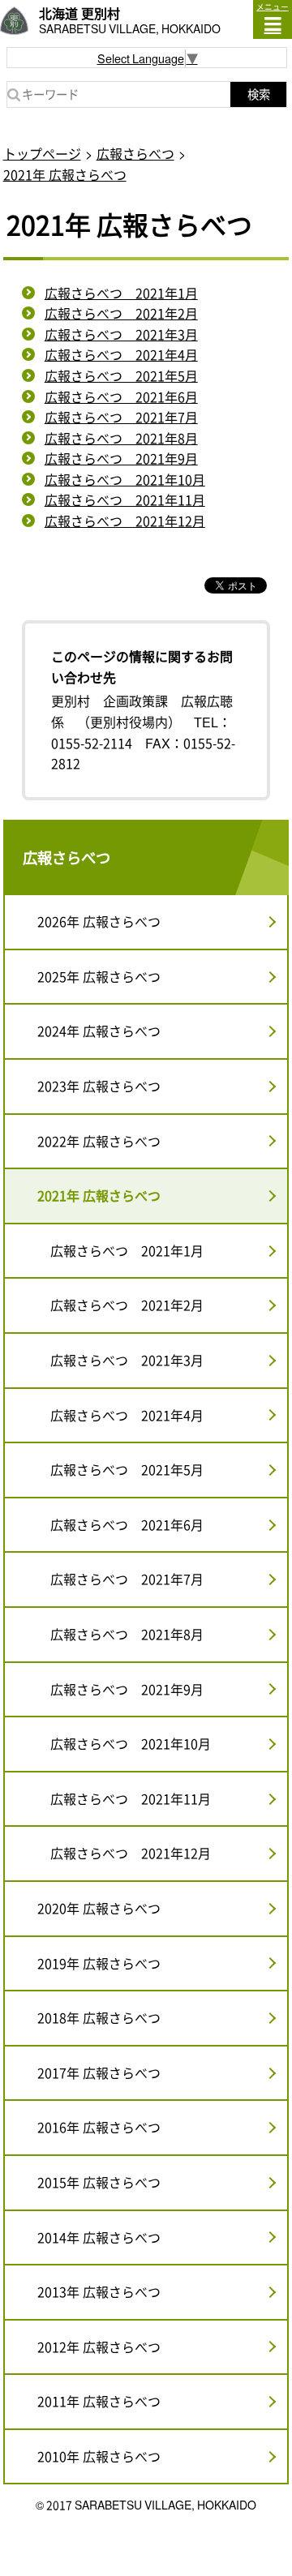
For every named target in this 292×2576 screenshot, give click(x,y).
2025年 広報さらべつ (99, 976)
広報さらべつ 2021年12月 (125, 521)
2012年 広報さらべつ (99, 2347)
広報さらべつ (135, 153)
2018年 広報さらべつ (99, 2017)
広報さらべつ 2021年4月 (121, 354)
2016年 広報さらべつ (99, 2127)
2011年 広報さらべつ (99, 2401)
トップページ (42, 153)
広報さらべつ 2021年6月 (121, 396)
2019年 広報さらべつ (99, 1963)
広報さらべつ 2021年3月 (121, 334)
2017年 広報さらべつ (99, 2072)
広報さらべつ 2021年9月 (121, 458)
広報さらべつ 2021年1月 (121, 293)
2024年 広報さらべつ (99, 1031)
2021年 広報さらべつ (65, 174)
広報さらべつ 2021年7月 (121, 417)
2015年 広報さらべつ (99, 2182)
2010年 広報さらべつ (99, 2456)
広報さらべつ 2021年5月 (121, 375)
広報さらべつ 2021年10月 (125, 479)
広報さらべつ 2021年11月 (125, 499)
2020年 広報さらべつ (99, 1908)
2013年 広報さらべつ (99, 2291)
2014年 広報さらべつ (99, 2237)
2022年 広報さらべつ (99, 1141)
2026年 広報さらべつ (99, 921)
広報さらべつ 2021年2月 (121, 313)
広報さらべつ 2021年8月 (121, 438)
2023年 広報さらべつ (99, 1086)
